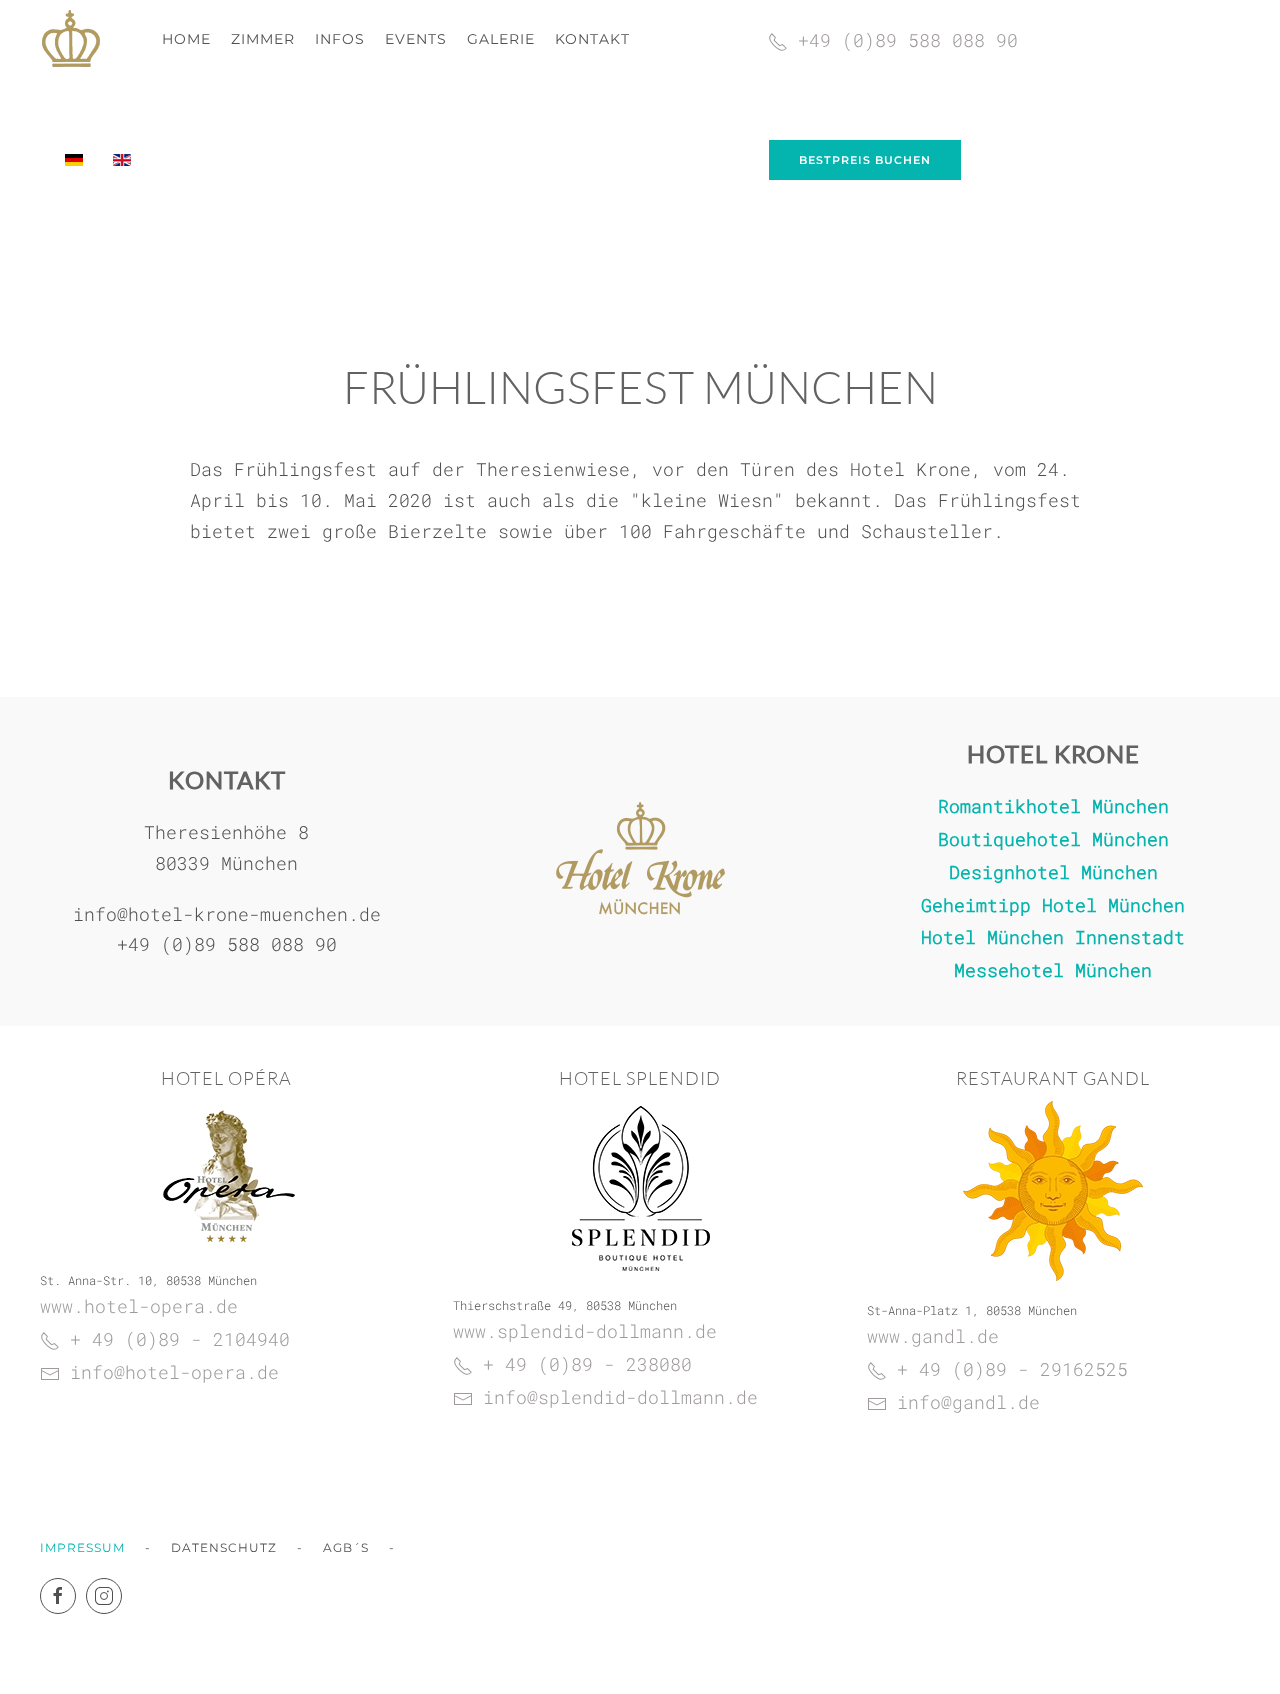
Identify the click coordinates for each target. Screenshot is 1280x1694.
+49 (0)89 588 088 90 (227, 944)
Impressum (82, 1547)
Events (416, 39)
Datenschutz (224, 1547)
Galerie (501, 39)
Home (186, 39)
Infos (340, 39)
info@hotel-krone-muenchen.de (227, 914)
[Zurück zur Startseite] (71, 40)
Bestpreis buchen (865, 160)
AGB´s (346, 1547)
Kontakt (592, 39)
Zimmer (263, 39)
